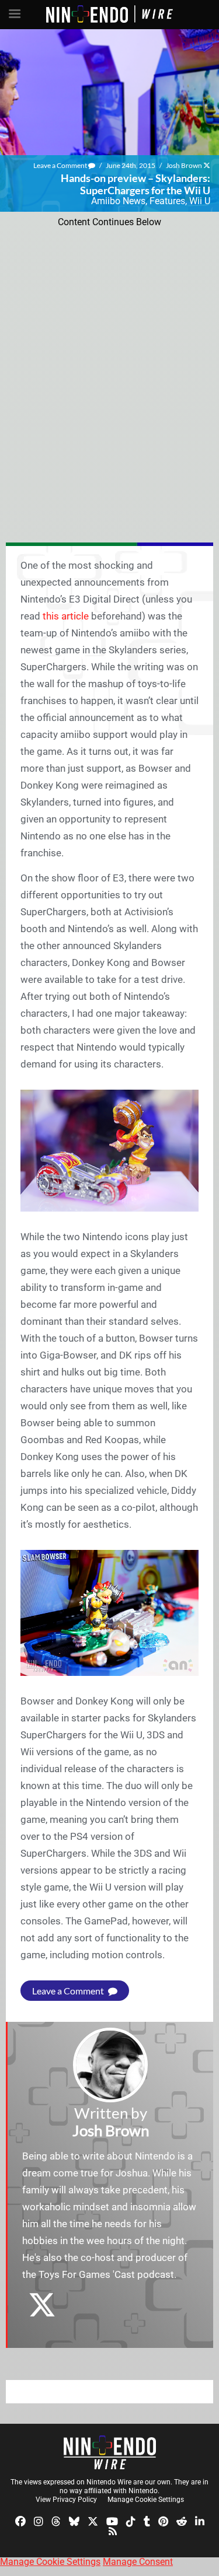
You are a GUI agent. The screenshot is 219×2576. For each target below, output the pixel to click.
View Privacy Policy (66, 2500)
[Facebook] (20, 2521)
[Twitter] (93, 2521)
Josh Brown (184, 165)
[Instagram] (39, 2521)
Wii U (200, 201)
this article (66, 616)
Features (167, 201)
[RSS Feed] (113, 2531)
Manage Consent (138, 2562)
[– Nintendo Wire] (110, 2452)
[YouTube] (112, 2521)
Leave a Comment (61, 165)
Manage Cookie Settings (146, 2500)
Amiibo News (118, 201)
